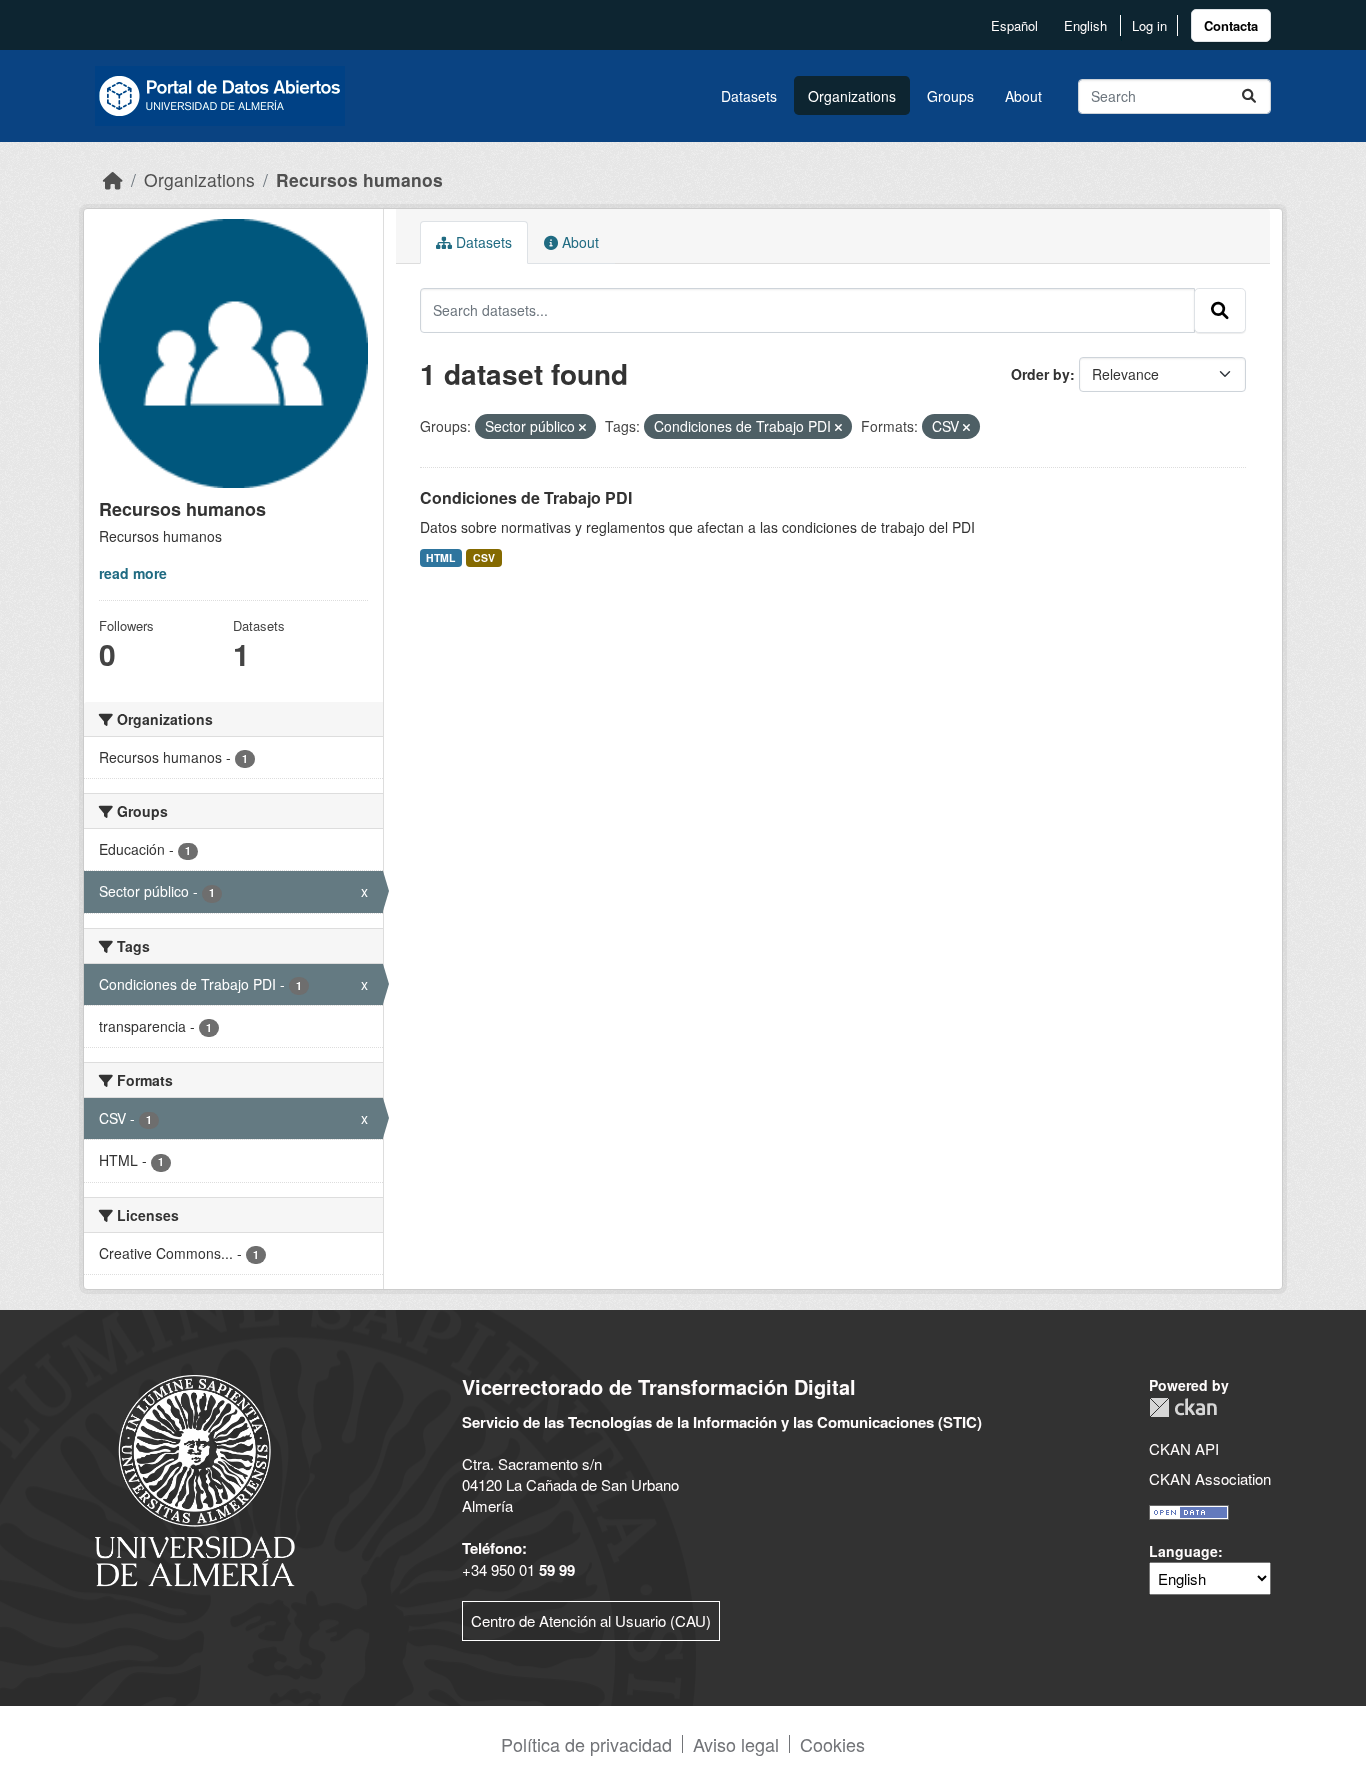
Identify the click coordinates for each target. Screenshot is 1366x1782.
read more (133, 573)
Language (1183, 1551)
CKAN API (1184, 1448)
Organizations (852, 96)
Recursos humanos (359, 179)
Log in (1149, 25)
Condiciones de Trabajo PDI (526, 497)
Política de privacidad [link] (586, 1744)
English (1085, 25)
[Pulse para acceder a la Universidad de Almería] (195, 1478)
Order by (1040, 374)
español (1014, 25)
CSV (484, 557)
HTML (440, 557)
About (1023, 96)
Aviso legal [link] (736, 1744)
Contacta (1231, 25)
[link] (1231, 25)
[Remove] (582, 427)
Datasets (749, 96)
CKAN (1183, 1407)
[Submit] (1249, 96)
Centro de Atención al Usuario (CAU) (591, 1620)
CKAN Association (1210, 1478)
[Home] (113, 179)
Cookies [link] (832, 1744)
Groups (950, 96)
